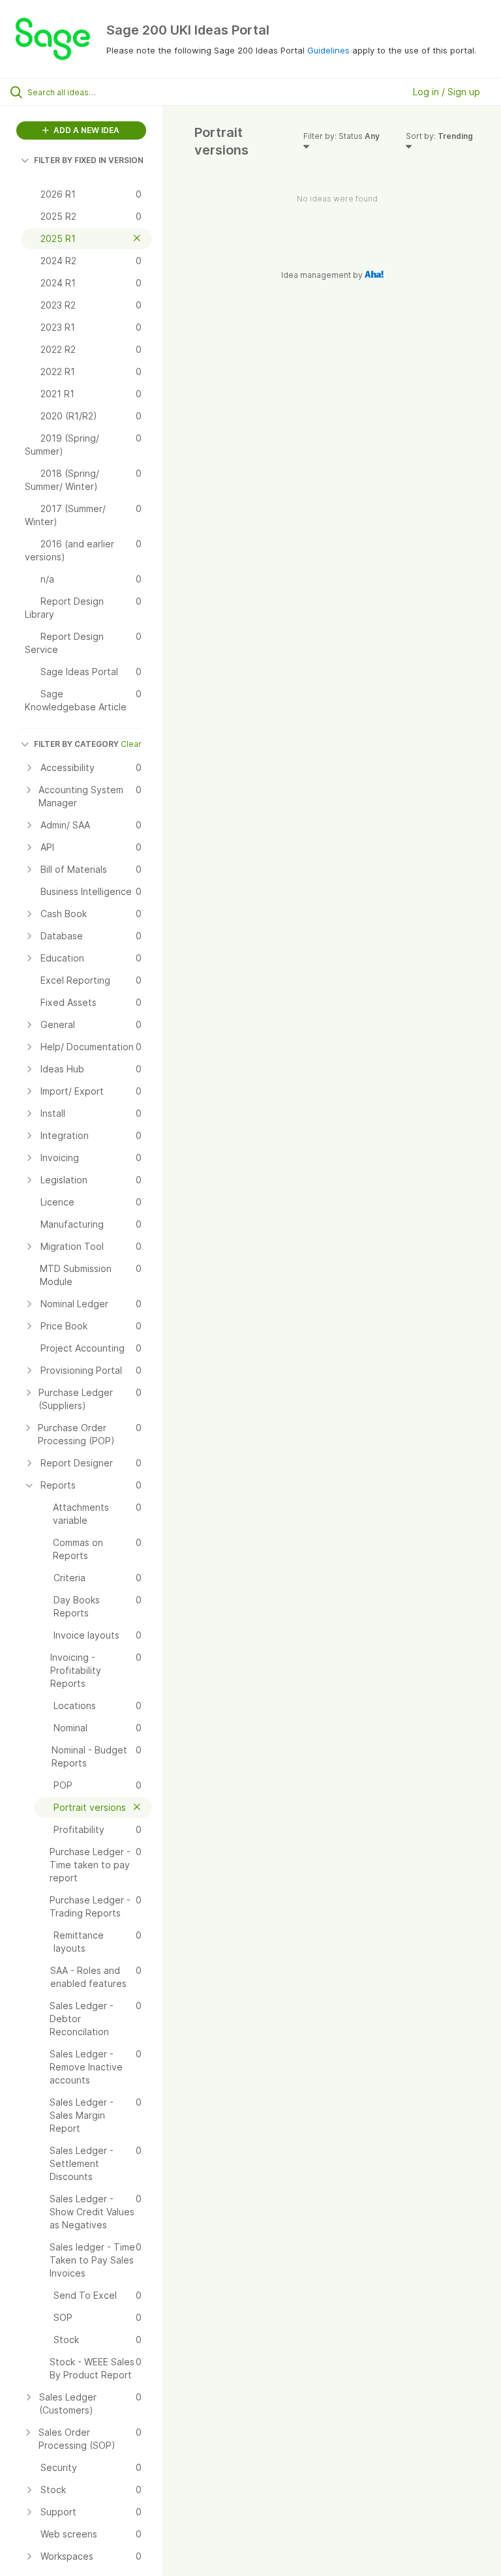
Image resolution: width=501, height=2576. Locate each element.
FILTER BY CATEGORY (76, 744)
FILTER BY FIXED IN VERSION (89, 160)
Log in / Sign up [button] (447, 92)
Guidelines (328, 50)
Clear (131, 744)
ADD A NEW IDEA (85, 130)
